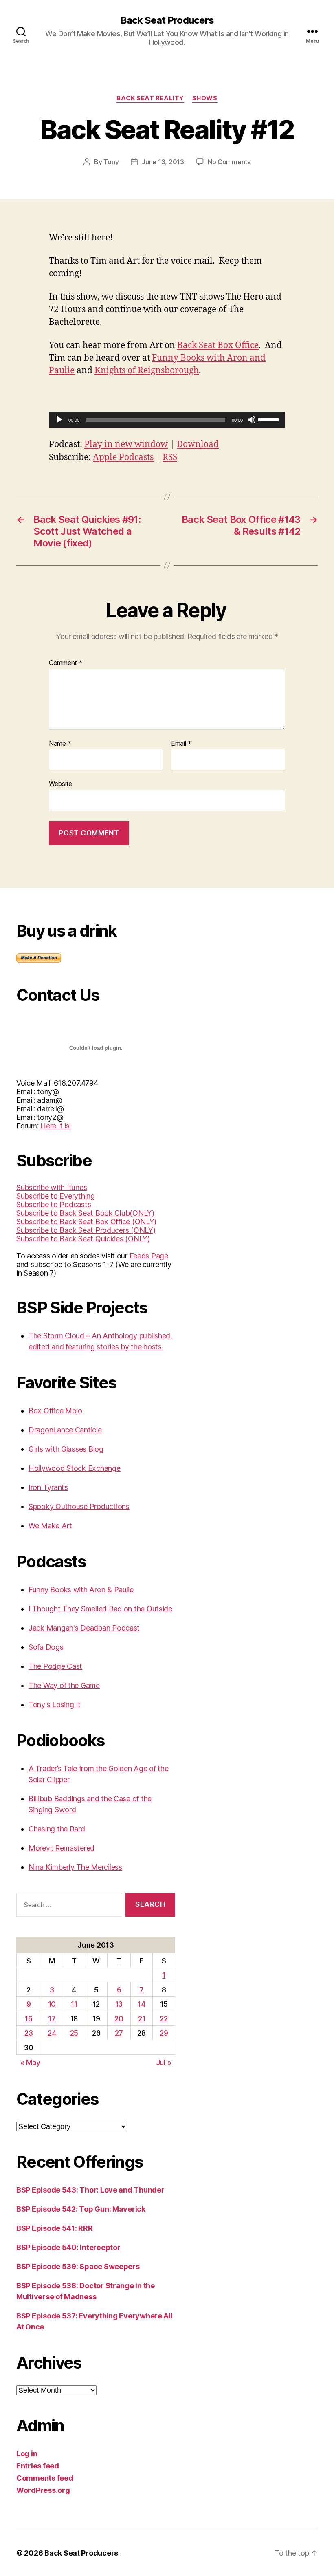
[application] (167, 420)
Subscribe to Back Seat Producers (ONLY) (86, 1230)
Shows (205, 98)
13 (119, 2004)
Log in (27, 2454)
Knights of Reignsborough (147, 371)
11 (74, 2004)
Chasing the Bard (57, 1829)
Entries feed (38, 2466)
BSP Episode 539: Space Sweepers (78, 2266)
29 (164, 2033)
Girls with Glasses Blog (66, 1449)
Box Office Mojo (55, 1411)
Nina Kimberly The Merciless (75, 1867)
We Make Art (50, 1526)
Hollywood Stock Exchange (75, 1468)
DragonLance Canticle (65, 1430)
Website (60, 784)
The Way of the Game (64, 1685)
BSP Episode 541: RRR (55, 2228)
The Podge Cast (55, 1666)
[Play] (59, 420)
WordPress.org (43, 2490)
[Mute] (252, 420)
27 (119, 2033)
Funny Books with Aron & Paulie (81, 1590)
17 (52, 2019)
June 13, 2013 (163, 162)
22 (164, 2019)
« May (30, 2062)
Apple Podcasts (123, 457)
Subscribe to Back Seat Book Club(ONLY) (85, 1213)
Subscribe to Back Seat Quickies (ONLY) (83, 1239)
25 (74, 2033)
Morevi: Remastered (62, 1848)
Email (181, 744)
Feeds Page (149, 1256)
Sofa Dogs (46, 1647)
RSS (170, 457)
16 (29, 2019)
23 (29, 2033)
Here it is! (56, 1126)
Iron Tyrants (48, 1487)
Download (198, 444)
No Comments (229, 162)
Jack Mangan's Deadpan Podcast (84, 1628)
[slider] (270, 419)
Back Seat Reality (150, 98)
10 (52, 2004)
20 (119, 2019)
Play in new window (126, 444)
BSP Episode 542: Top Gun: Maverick (81, 2209)
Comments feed (45, 2478)
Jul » (164, 2062)
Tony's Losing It (55, 1704)
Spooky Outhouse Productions (79, 1506)
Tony (111, 162)
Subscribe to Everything (56, 1196)
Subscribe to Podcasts (54, 1204)
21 (142, 2019)
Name (60, 744)
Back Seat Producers (167, 20)
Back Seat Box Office (218, 345)
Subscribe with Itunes (52, 1187)
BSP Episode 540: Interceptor (68, 2247)
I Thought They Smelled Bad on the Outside (100, 1609)
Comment (66, 663)
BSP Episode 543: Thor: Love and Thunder (90, 2190)
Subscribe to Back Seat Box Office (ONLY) (86, 1222)
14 (141, 2004)
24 (52, 2033)
